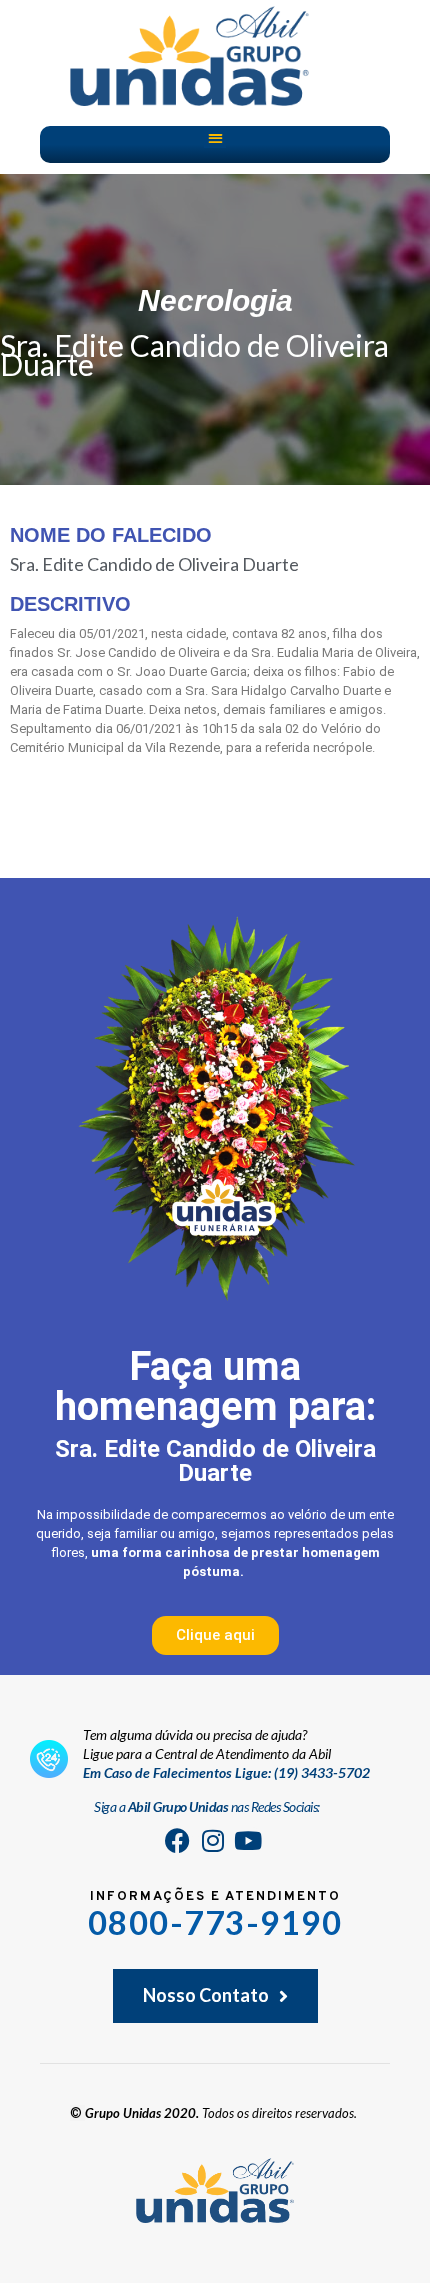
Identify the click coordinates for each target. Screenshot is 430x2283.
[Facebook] (178, 1841)
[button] (215, 137)
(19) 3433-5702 (322, 1772)
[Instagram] (213, 1841)
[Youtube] (248, 1841)
